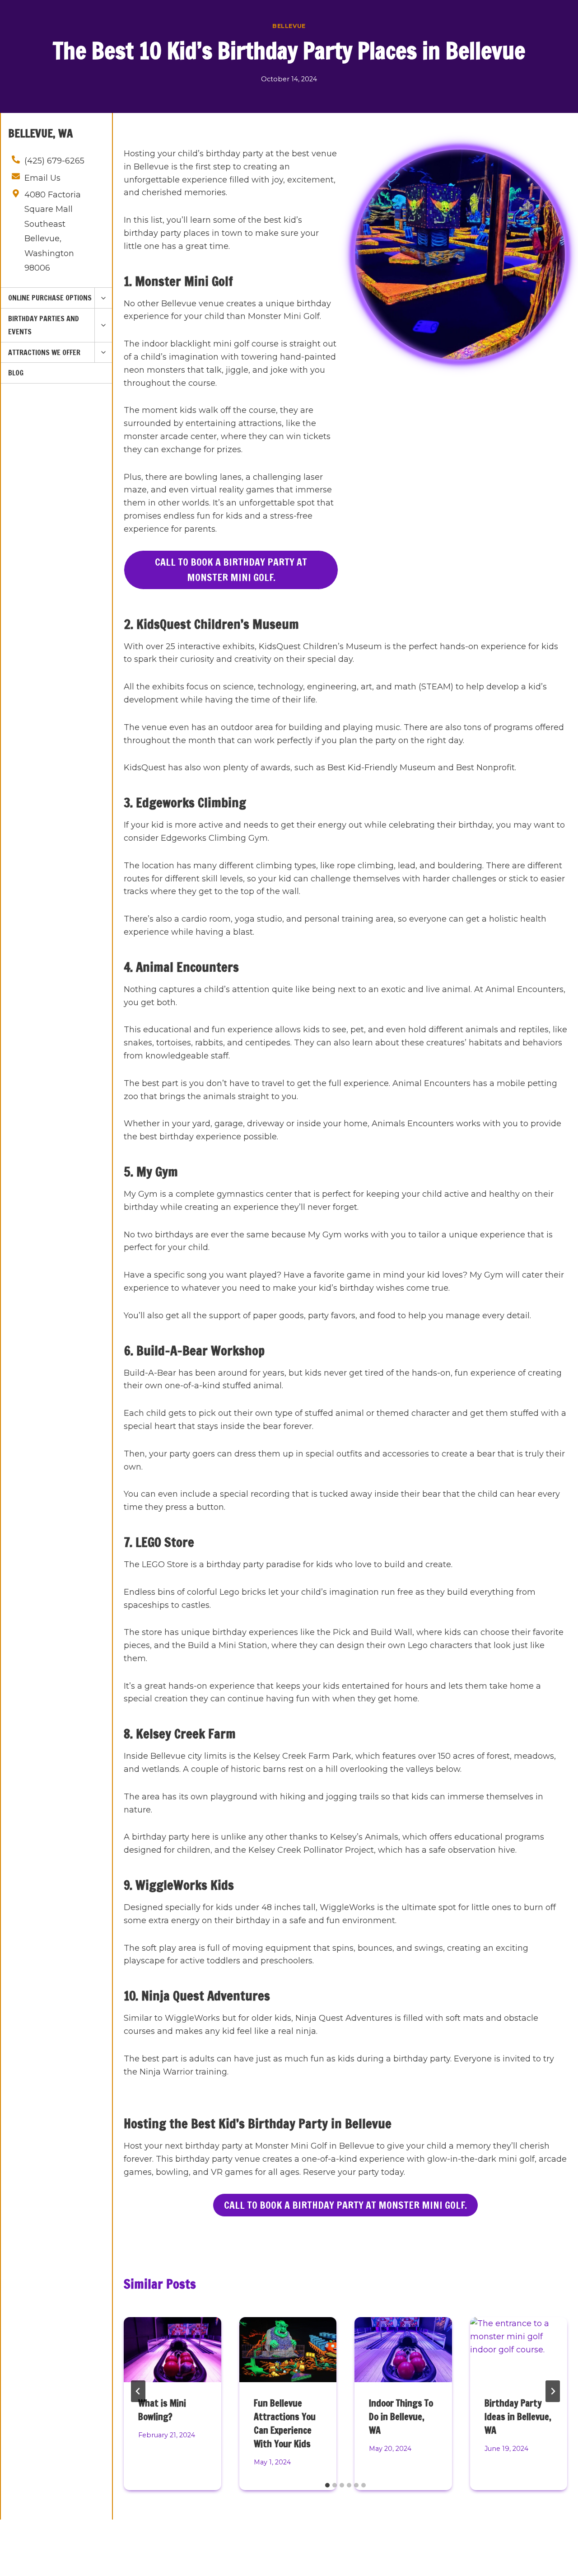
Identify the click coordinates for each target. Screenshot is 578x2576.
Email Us (42, 178)
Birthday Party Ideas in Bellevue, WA (518, 2417)
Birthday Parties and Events (44, 325)
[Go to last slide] (138, 2391)
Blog (16, 373)
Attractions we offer (44, 352)
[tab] (327, 2485)
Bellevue (289, 26)
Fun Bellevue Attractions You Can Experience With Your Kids (285, 2424)
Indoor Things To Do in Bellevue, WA (401, 2417)
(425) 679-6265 (54, 161)
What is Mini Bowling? (162, 2410)
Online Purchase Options (50, 298)
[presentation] (172, 2350)
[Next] (553, 2391)
